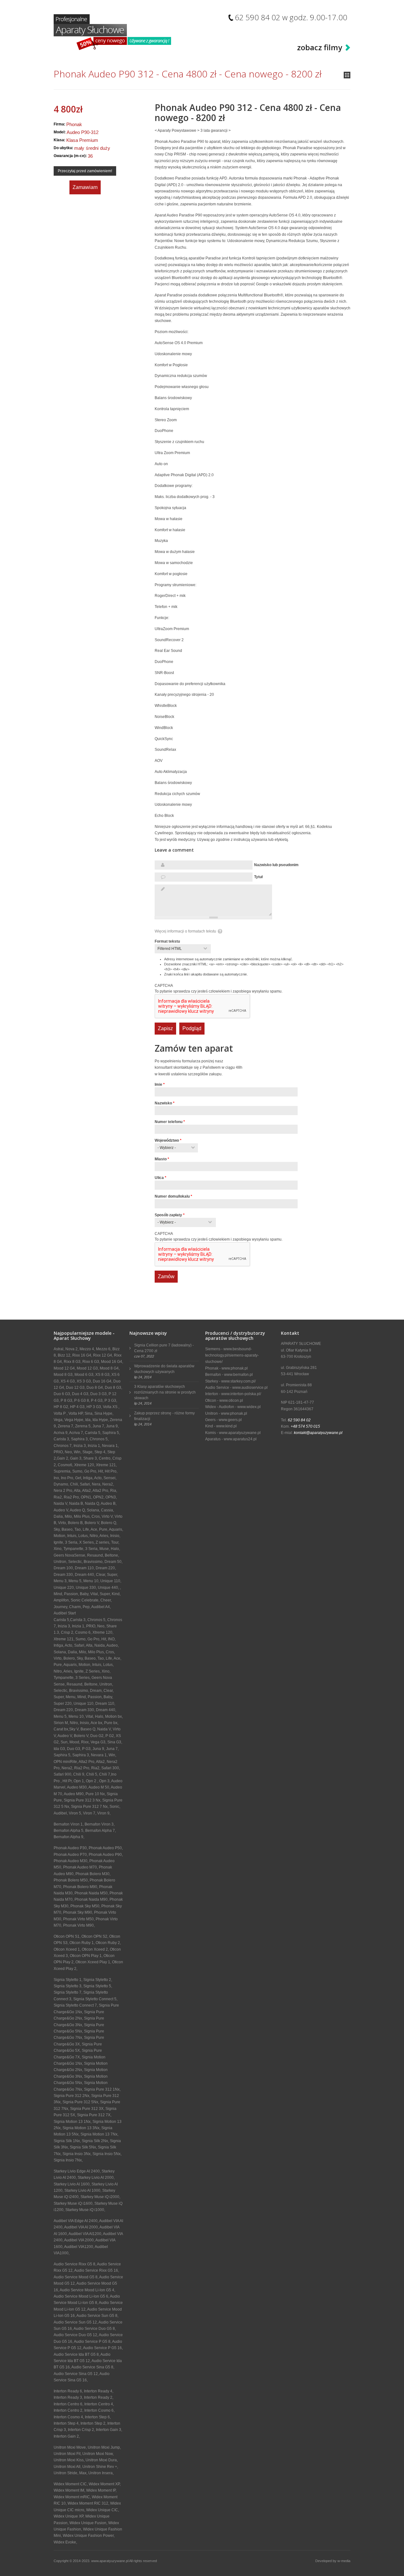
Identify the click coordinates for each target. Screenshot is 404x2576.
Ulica (160, 1178)
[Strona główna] (112, 32)
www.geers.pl (230, 1420)
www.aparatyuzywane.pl (240, 1433)
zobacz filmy (320, 47)
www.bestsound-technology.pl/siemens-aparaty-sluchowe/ (232, 1355)
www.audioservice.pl (250, 1388)
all (347, 75)
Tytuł (258, 877)
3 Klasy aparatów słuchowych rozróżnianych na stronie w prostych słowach (165, 1392)
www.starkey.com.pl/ (238, 1381)
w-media (344, 2561)
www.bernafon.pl (238, 1375)
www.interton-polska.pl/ (241, 1394)
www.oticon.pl (231, 1400)
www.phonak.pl (235, 1368)
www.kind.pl (226, 1426)
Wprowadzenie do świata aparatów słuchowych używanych (164, 1369)
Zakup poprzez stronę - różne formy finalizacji (164, 1416)
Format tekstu (167, 941)
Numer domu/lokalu (173, 1196)
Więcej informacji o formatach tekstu (185, 931)
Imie (160, 1084)
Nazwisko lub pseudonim (276, 865)
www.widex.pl (249, 1407)
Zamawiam (85, 187)
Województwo (168, 1140)
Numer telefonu (170, 1122)
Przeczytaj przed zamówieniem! (85, 171)
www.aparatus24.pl (240, 1439)
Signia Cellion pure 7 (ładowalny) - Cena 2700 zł (164, 1348)
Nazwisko (165, 1103)
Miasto (162, 1159)
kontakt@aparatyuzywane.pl (318, 1433)
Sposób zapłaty (170, 1215)
